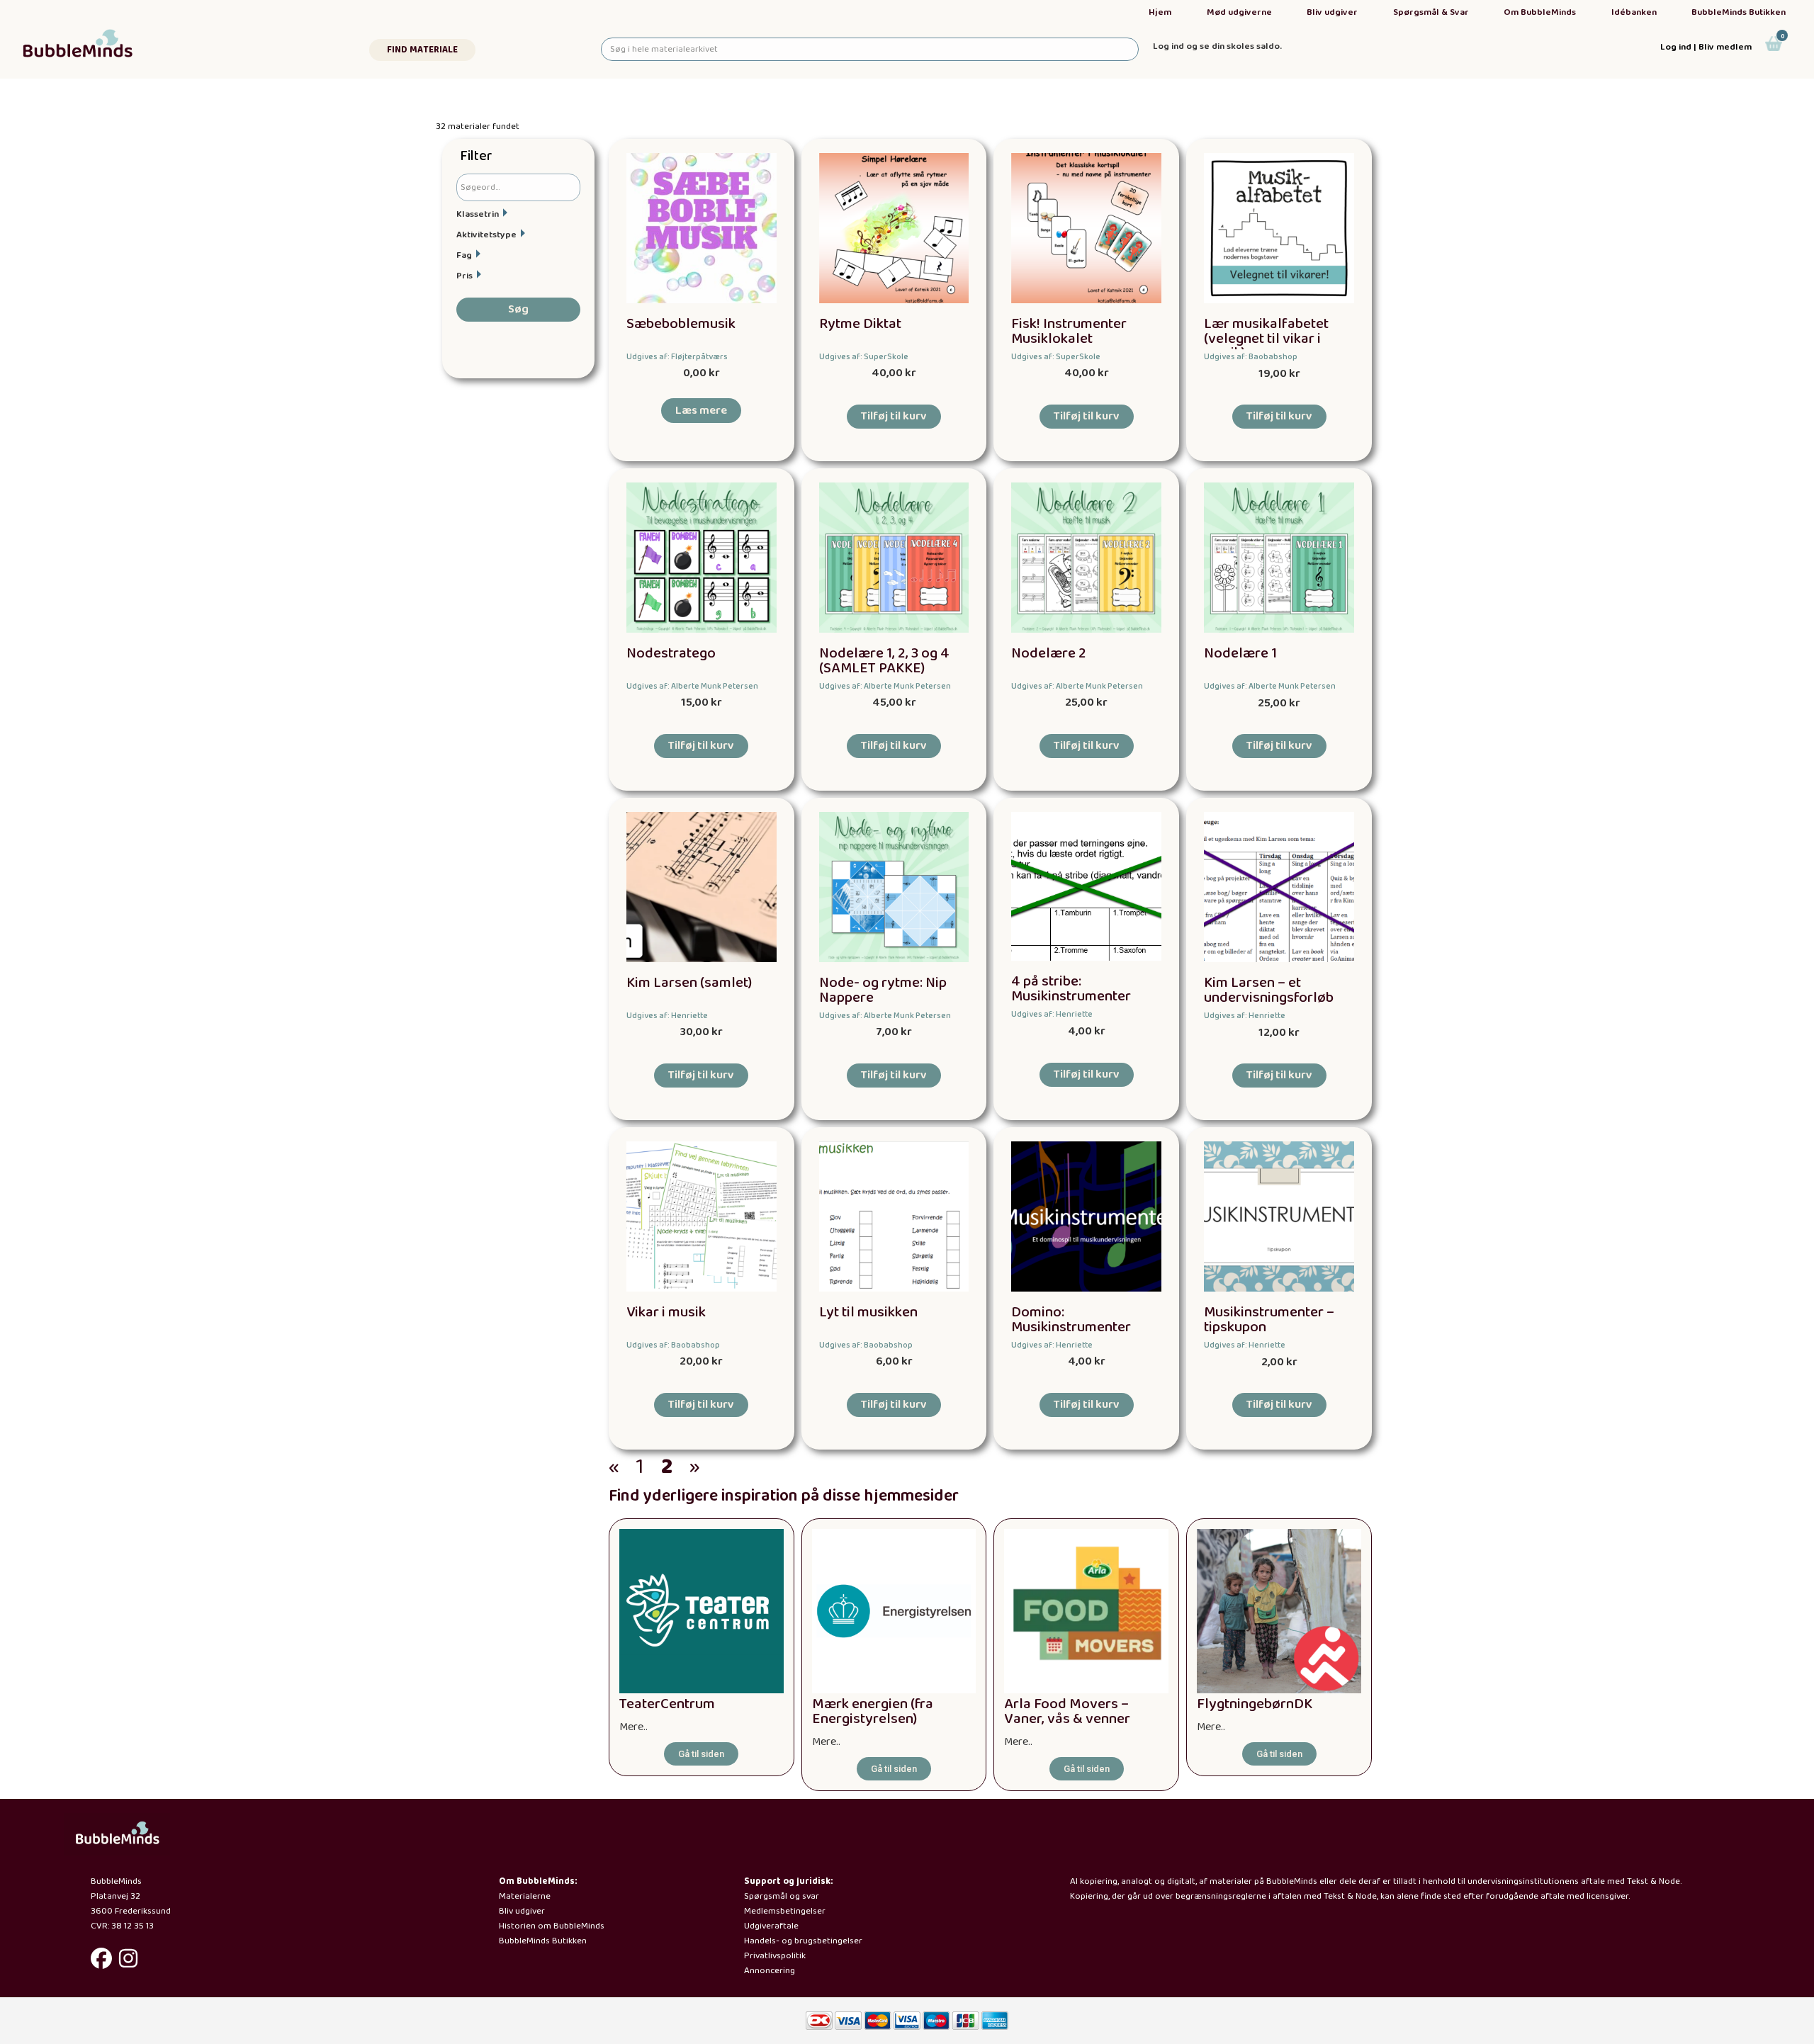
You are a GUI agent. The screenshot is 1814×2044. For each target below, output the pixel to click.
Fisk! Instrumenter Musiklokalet (1069, 332)
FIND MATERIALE (422, 50)
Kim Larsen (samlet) (689, 983)
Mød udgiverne (1239, 12)
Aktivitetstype (486, 235)
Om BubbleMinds (1540, 12)
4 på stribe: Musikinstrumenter (1071, 989)
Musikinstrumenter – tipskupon (1269, 1320)
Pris (464, 276)
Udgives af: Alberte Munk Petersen (692, 686)
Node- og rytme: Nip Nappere (883, 990)
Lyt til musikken (868, 1312)
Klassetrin (478, 214)
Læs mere (701, 411)
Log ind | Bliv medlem (1706, 47)
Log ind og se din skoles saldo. (1217, 46)
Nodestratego (671, 654)
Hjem (1160, 12)
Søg (518, 309)
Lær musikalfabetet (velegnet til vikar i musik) (1266, 339)
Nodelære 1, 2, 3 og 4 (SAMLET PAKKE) (884, 661)
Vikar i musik (666, 1312)
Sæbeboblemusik (681, 324)
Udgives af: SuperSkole (864, 357)
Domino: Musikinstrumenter (1071, 1320)
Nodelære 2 (1049, 654)
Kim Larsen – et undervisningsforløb (1269, 990)
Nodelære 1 (1240, 654)
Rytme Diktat (860, 324)
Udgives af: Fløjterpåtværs (677, 357)
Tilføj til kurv (894, 416)
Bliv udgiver (1332, 12)
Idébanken (1634, 12)
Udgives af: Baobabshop (1251, 357)
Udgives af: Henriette (667, 1016)
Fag (464, 255)
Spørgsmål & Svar (1431, 12)
